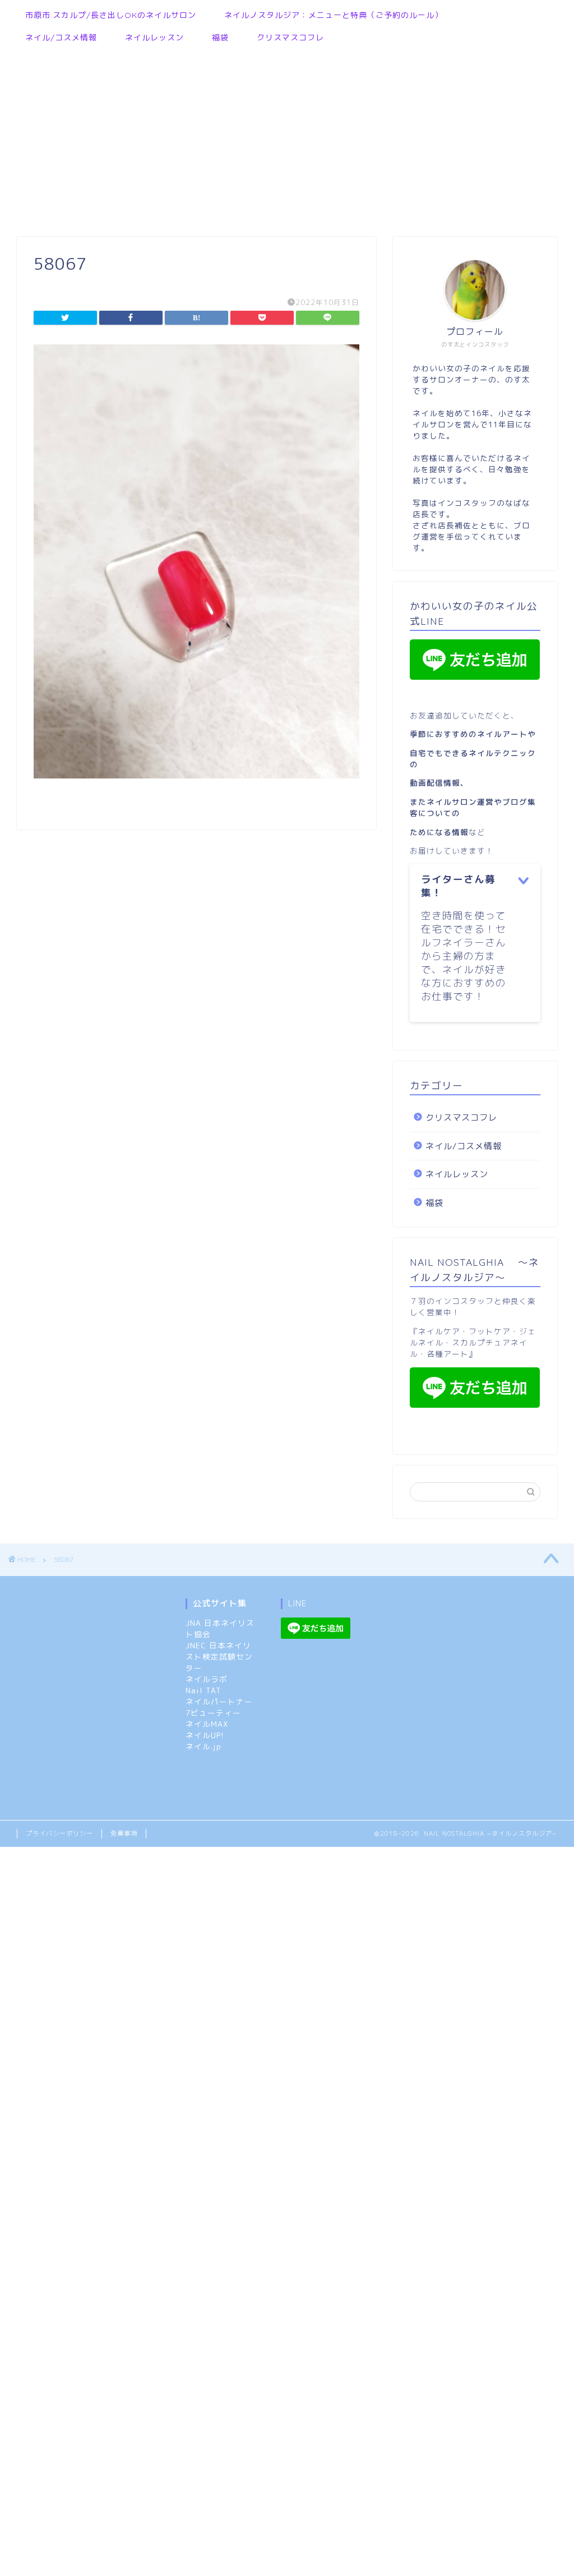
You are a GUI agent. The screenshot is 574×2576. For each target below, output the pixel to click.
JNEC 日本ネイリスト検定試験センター (219, 1656)
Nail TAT (203, 1690)
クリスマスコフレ (290, 38)
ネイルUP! (205, 1735)
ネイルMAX (207, 1724)
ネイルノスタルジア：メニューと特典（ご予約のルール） (334, 15)
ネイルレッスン (154, 38)
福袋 (220, 38)
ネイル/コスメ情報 (61, 38)
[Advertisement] (281, 136)
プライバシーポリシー (59, 1833)
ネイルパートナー (219, 1701)
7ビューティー (213, 1713)
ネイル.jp (203, 1746)
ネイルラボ (207, 1679)
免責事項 (124, 1833)
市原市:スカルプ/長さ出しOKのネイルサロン (111, 15)
